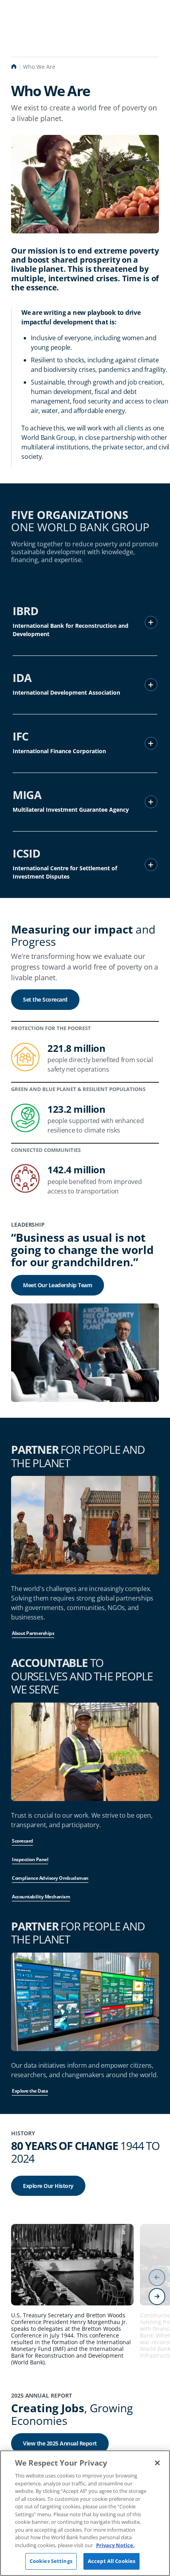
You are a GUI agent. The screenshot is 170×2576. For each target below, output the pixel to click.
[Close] (157, 2463)
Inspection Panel (30, 1859)
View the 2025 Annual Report (60, 2443)
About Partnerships (33, 1633)
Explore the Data (30, 2091)
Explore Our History (48, 2186)
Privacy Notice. (115, 2545)
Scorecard (23, 1841)
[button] (151, 622)
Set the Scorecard (45, 999)
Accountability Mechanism (41, 1897)
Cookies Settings (51, 2561)
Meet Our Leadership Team (58, 1285)
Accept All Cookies (111, 2561)
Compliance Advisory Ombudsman (50, 1878)
